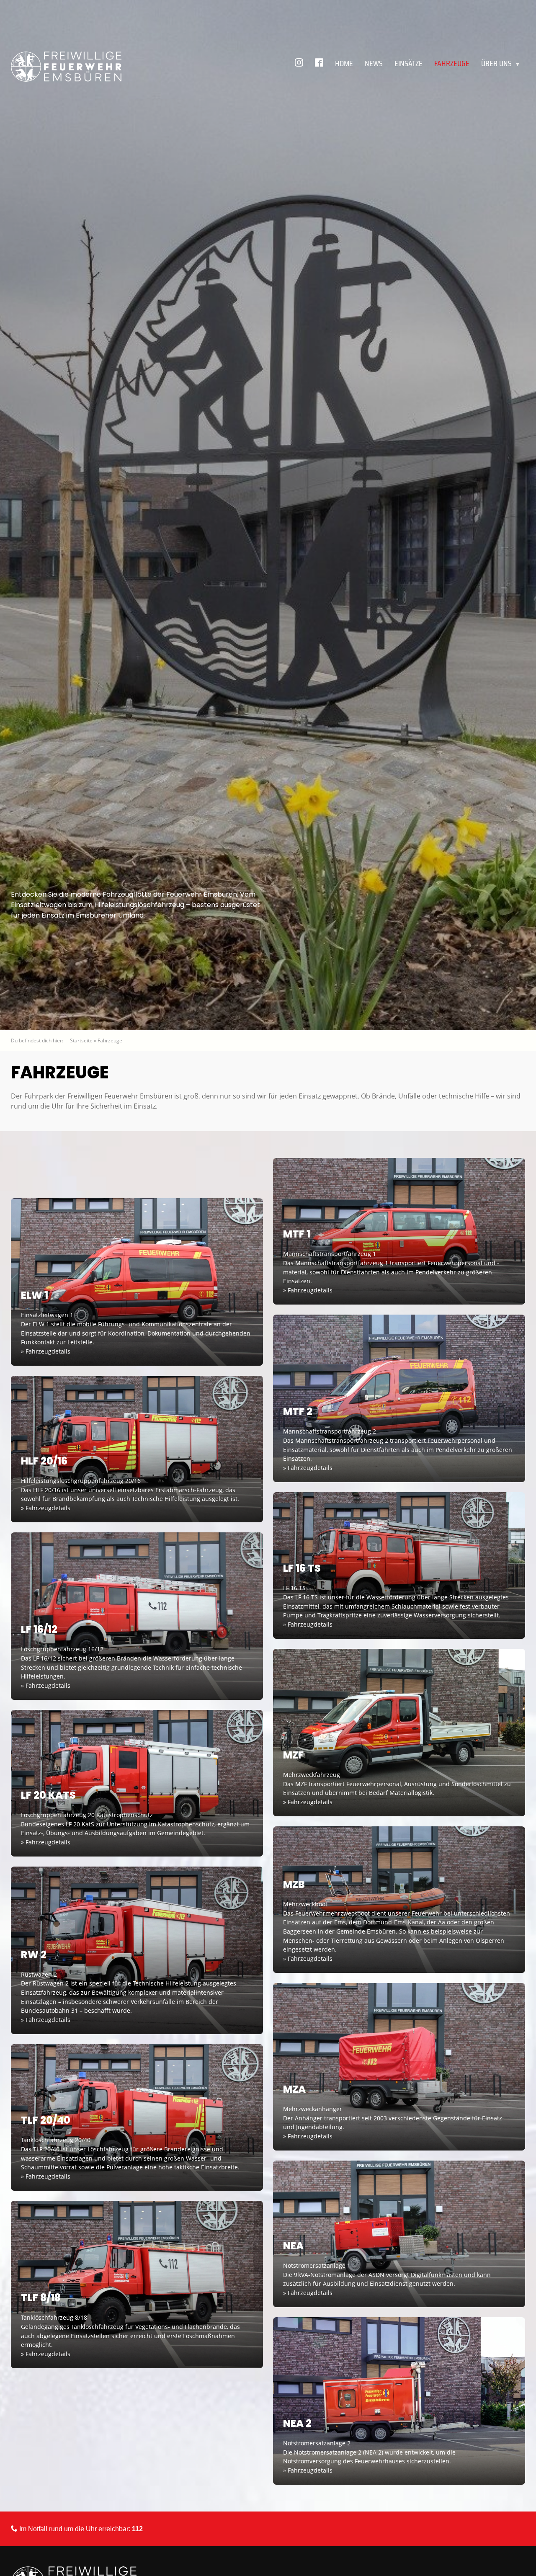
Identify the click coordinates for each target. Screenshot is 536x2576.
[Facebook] (319, 63)
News (374, 63)
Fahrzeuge (452, 63)
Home (344, 63)
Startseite (81, 1040)
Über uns (501, 63)
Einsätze (408, 63)
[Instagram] (299, 63)
